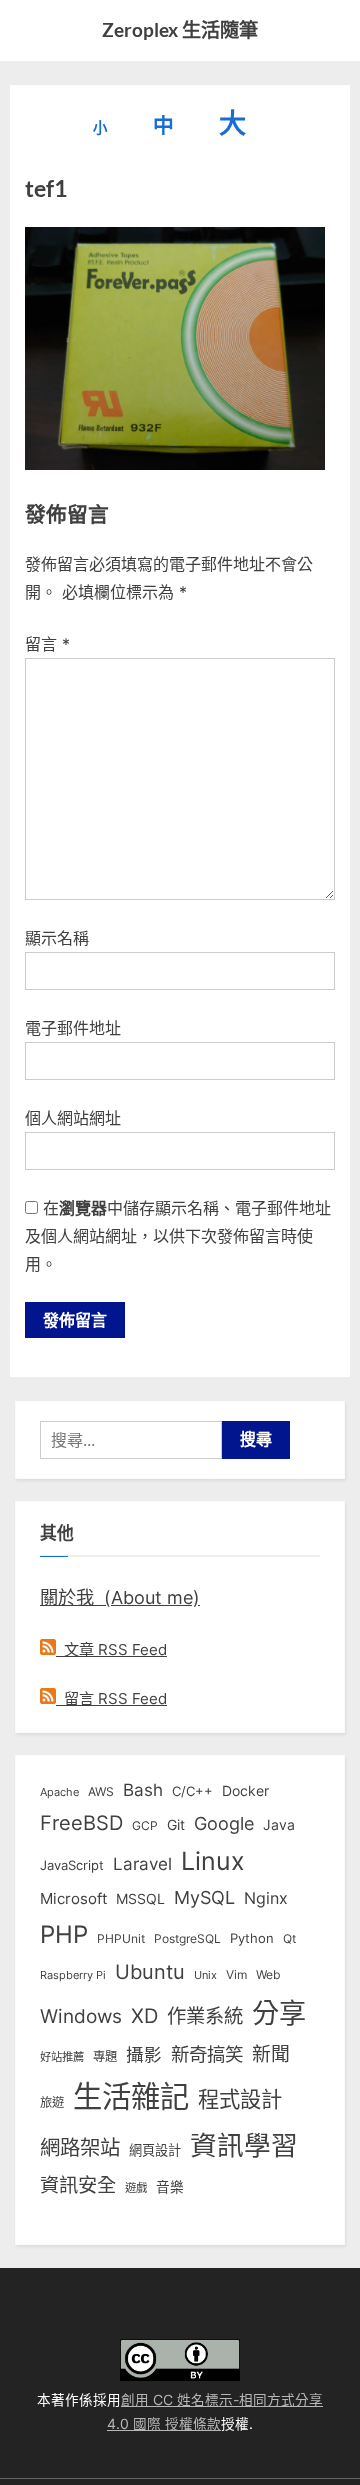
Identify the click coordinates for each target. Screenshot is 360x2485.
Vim (236, 1974)
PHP (64, 1934)
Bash (143, 1789)
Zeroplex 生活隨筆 (180, 29)
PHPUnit (121, 1939)
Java (279, 1825)
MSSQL (140, 1899)
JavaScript (72, 1865)
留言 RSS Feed (111, 1698)
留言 (47, 644)
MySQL (204, 1897)
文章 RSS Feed (111, 1649)
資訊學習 (244, 2145)
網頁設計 (155, 2150)
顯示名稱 (57, 938)
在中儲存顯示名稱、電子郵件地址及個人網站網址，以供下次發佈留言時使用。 (178, 1236)
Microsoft (73, 1899)
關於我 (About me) (120, 1597)
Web (268, 1974)
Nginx (266, 1898)
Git (176, 1824)
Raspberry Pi (73, 1975)
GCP (145, 1826)
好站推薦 (62, 2057)
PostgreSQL (187, 1939)
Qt (289, 1938)
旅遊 (52, 2102)
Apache (59, 1792)
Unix (205, 1975)
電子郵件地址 (73, 1028)
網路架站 (80, 2147)
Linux (213, 1861)
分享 (279, 2013)
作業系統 (205, 2016)
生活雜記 (131, 2096)
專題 (105, 2056)
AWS (101, 1791)
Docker (245, 1790)
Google (224, 1823)
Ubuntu (150, 1972)
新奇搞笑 (207, 2054)
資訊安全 (78, 2185)
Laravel (142, 1864)
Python (252, 1938)
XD (144, 2016)
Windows (81, 2016)
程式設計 (240, 2099)
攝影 (144, 2054)
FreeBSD (81, 1823)
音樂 (170, 2187)
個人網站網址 (73, 1118)
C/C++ (192, 1791)
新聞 (271, 2054)
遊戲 (136, 2188)
